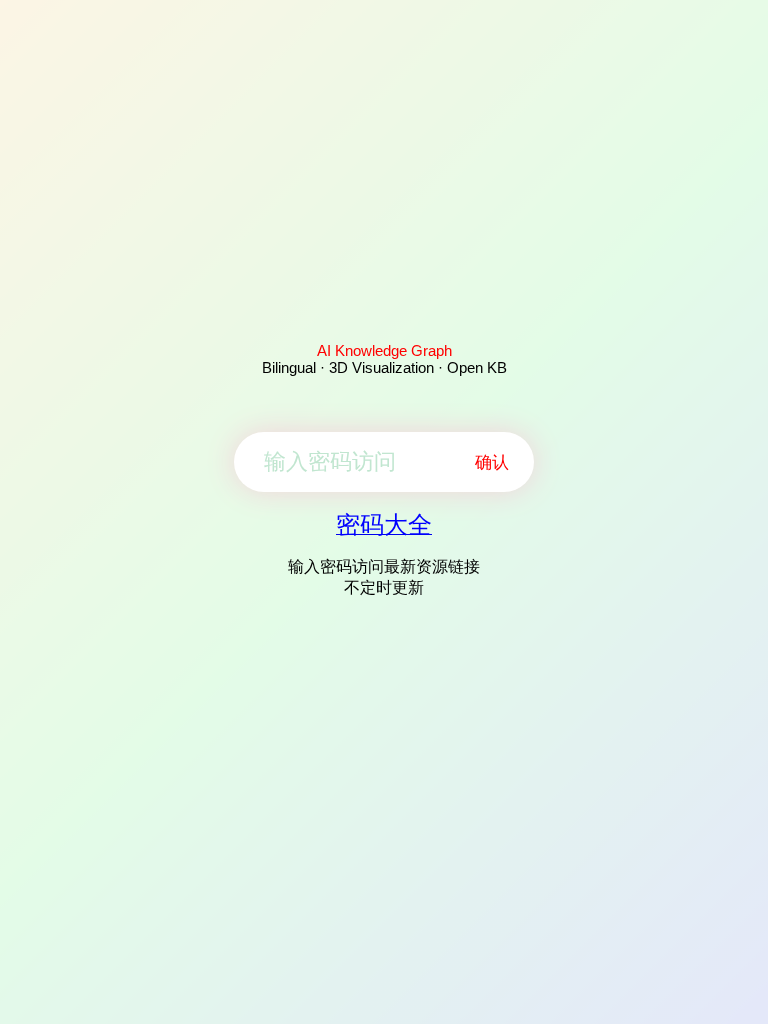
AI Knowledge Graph (384, 350)
